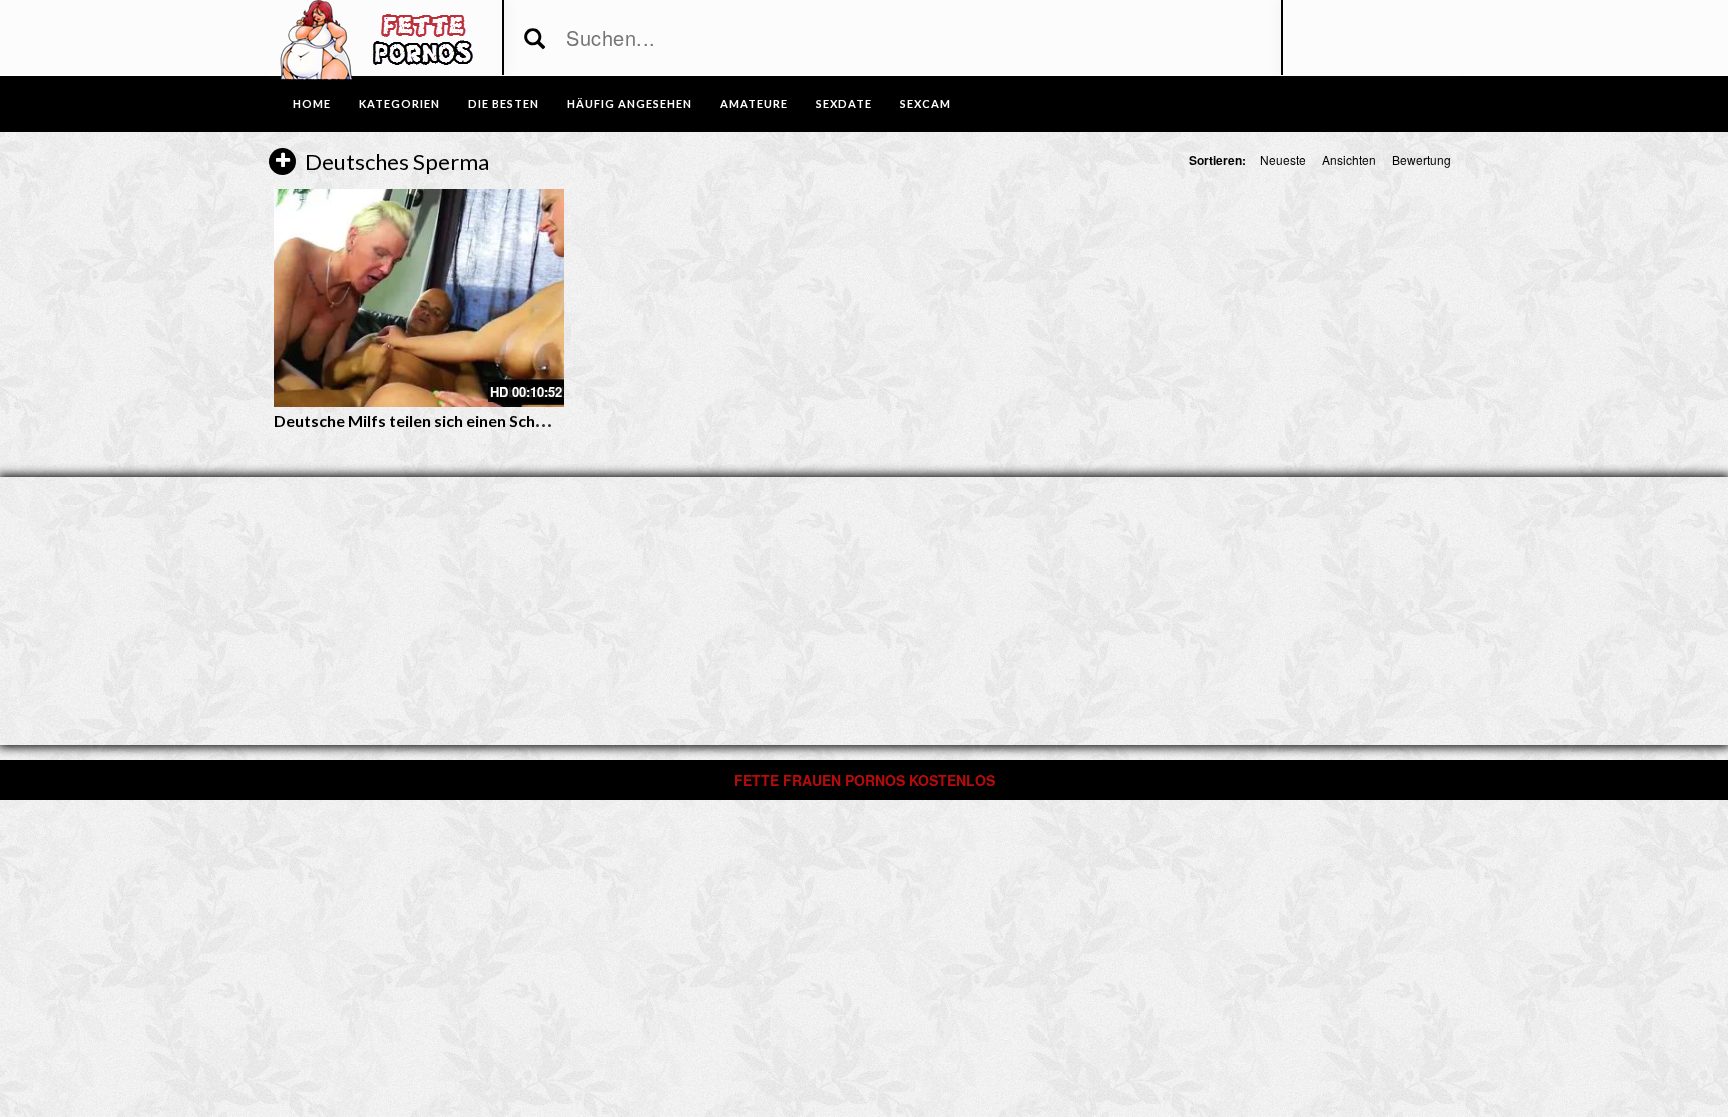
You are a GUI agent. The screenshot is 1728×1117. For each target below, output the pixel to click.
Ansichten (1349, 159)
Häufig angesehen (629, 103)
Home (312, 103)
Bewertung (1421, 159)
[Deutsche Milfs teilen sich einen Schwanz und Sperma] (419, 298)
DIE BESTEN (503, 103)
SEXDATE (844, 103)
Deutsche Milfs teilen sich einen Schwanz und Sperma (470, 420)
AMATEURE (754, 103)
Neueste (1283, 159)
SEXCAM (925, 103)
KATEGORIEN (399, 103)
